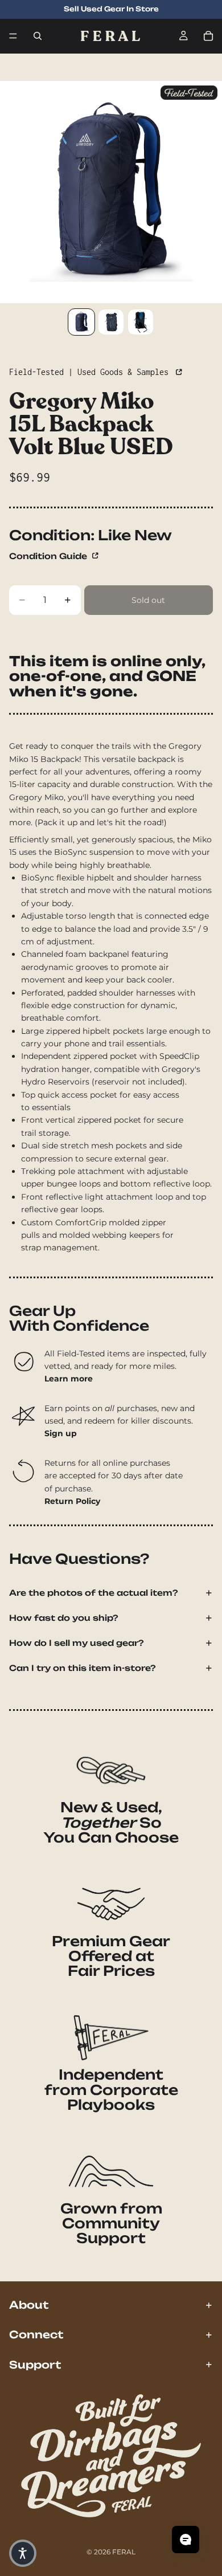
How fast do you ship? (64, 1618)
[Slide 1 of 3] (81, 322)
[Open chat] (186, 2540)
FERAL (124, 2552)
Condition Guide (49, 556)
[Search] (38, 36)
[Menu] (13, 36)
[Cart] (208, 36)
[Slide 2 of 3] (111, 322)
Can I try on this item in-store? (83, 1668)
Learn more (69, 1379)
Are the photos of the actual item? (94, 1593)
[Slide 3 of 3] (141, 322)
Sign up (61, 1433)
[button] (23, 2553)
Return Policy (72, 1501)
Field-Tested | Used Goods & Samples (91, 372)
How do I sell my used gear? (77, 1643)
